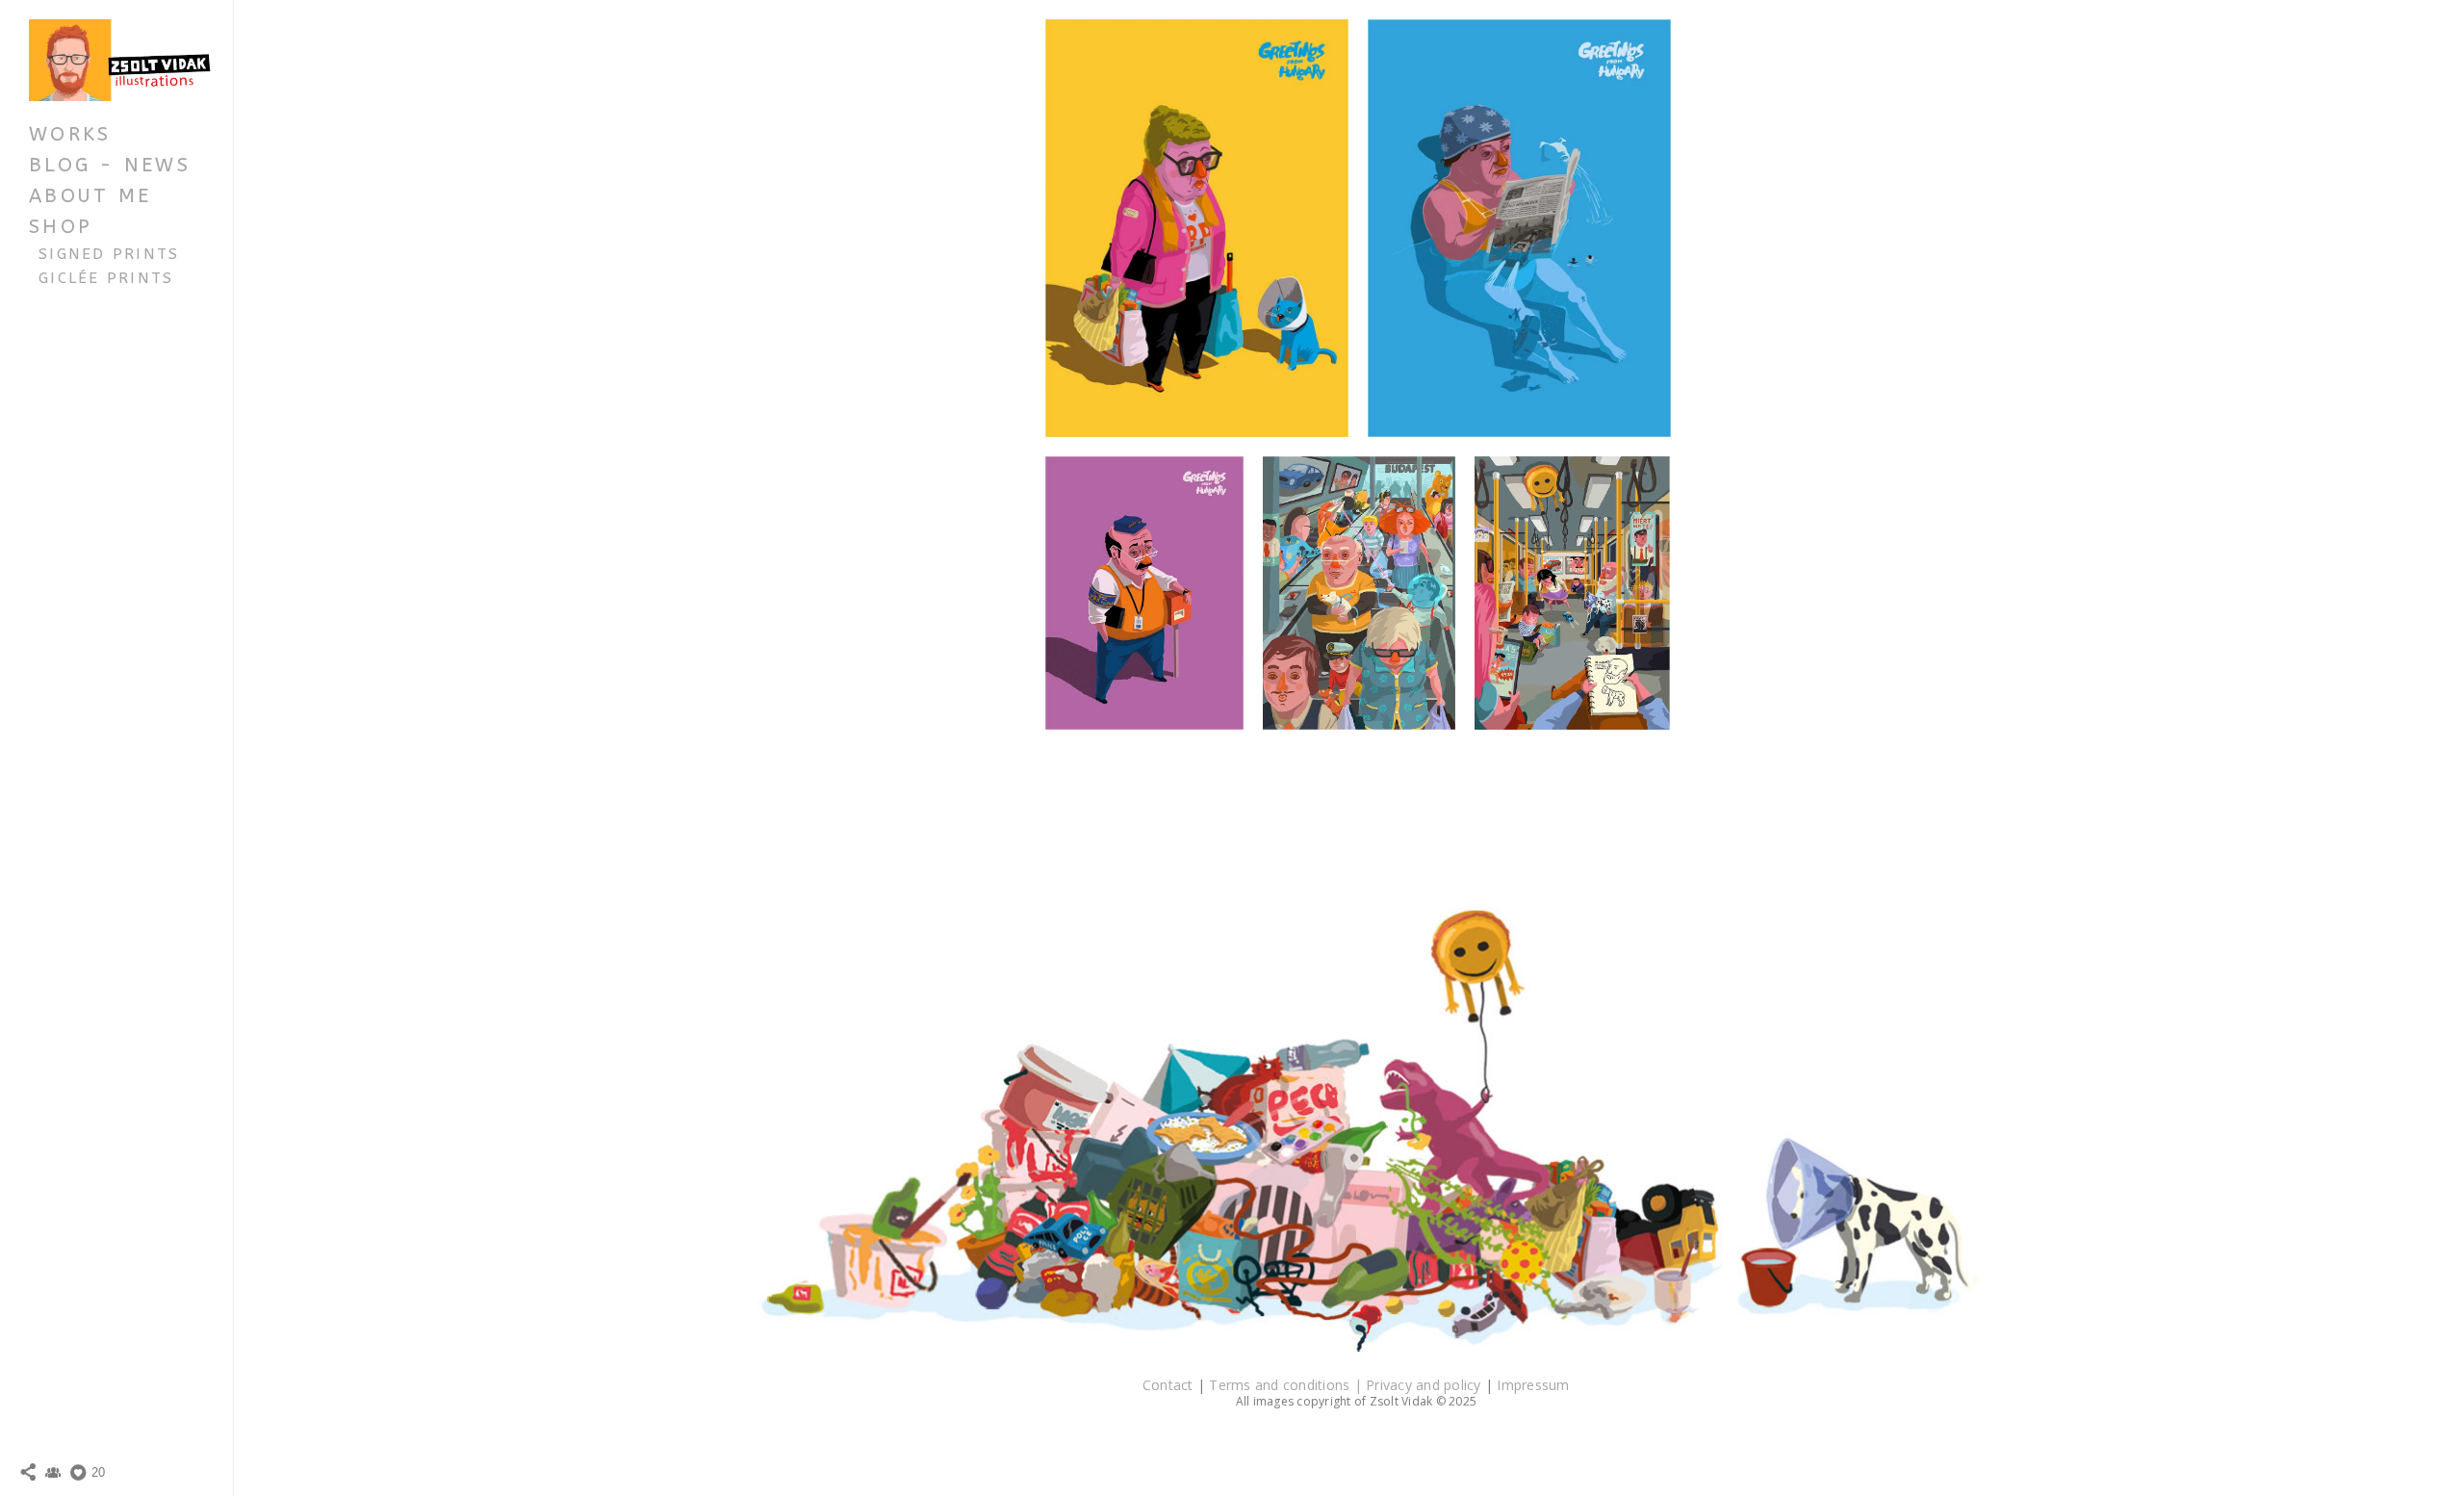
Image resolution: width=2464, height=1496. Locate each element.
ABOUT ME (90, 196)
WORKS (70, 134)
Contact (1170, 1385)
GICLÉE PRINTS (106, 278)
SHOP (61, 227)
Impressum (1533, 1385)
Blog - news (110, 165)
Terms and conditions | (1287, 1385)
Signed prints (109, 254)
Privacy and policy (1425, 1385)
